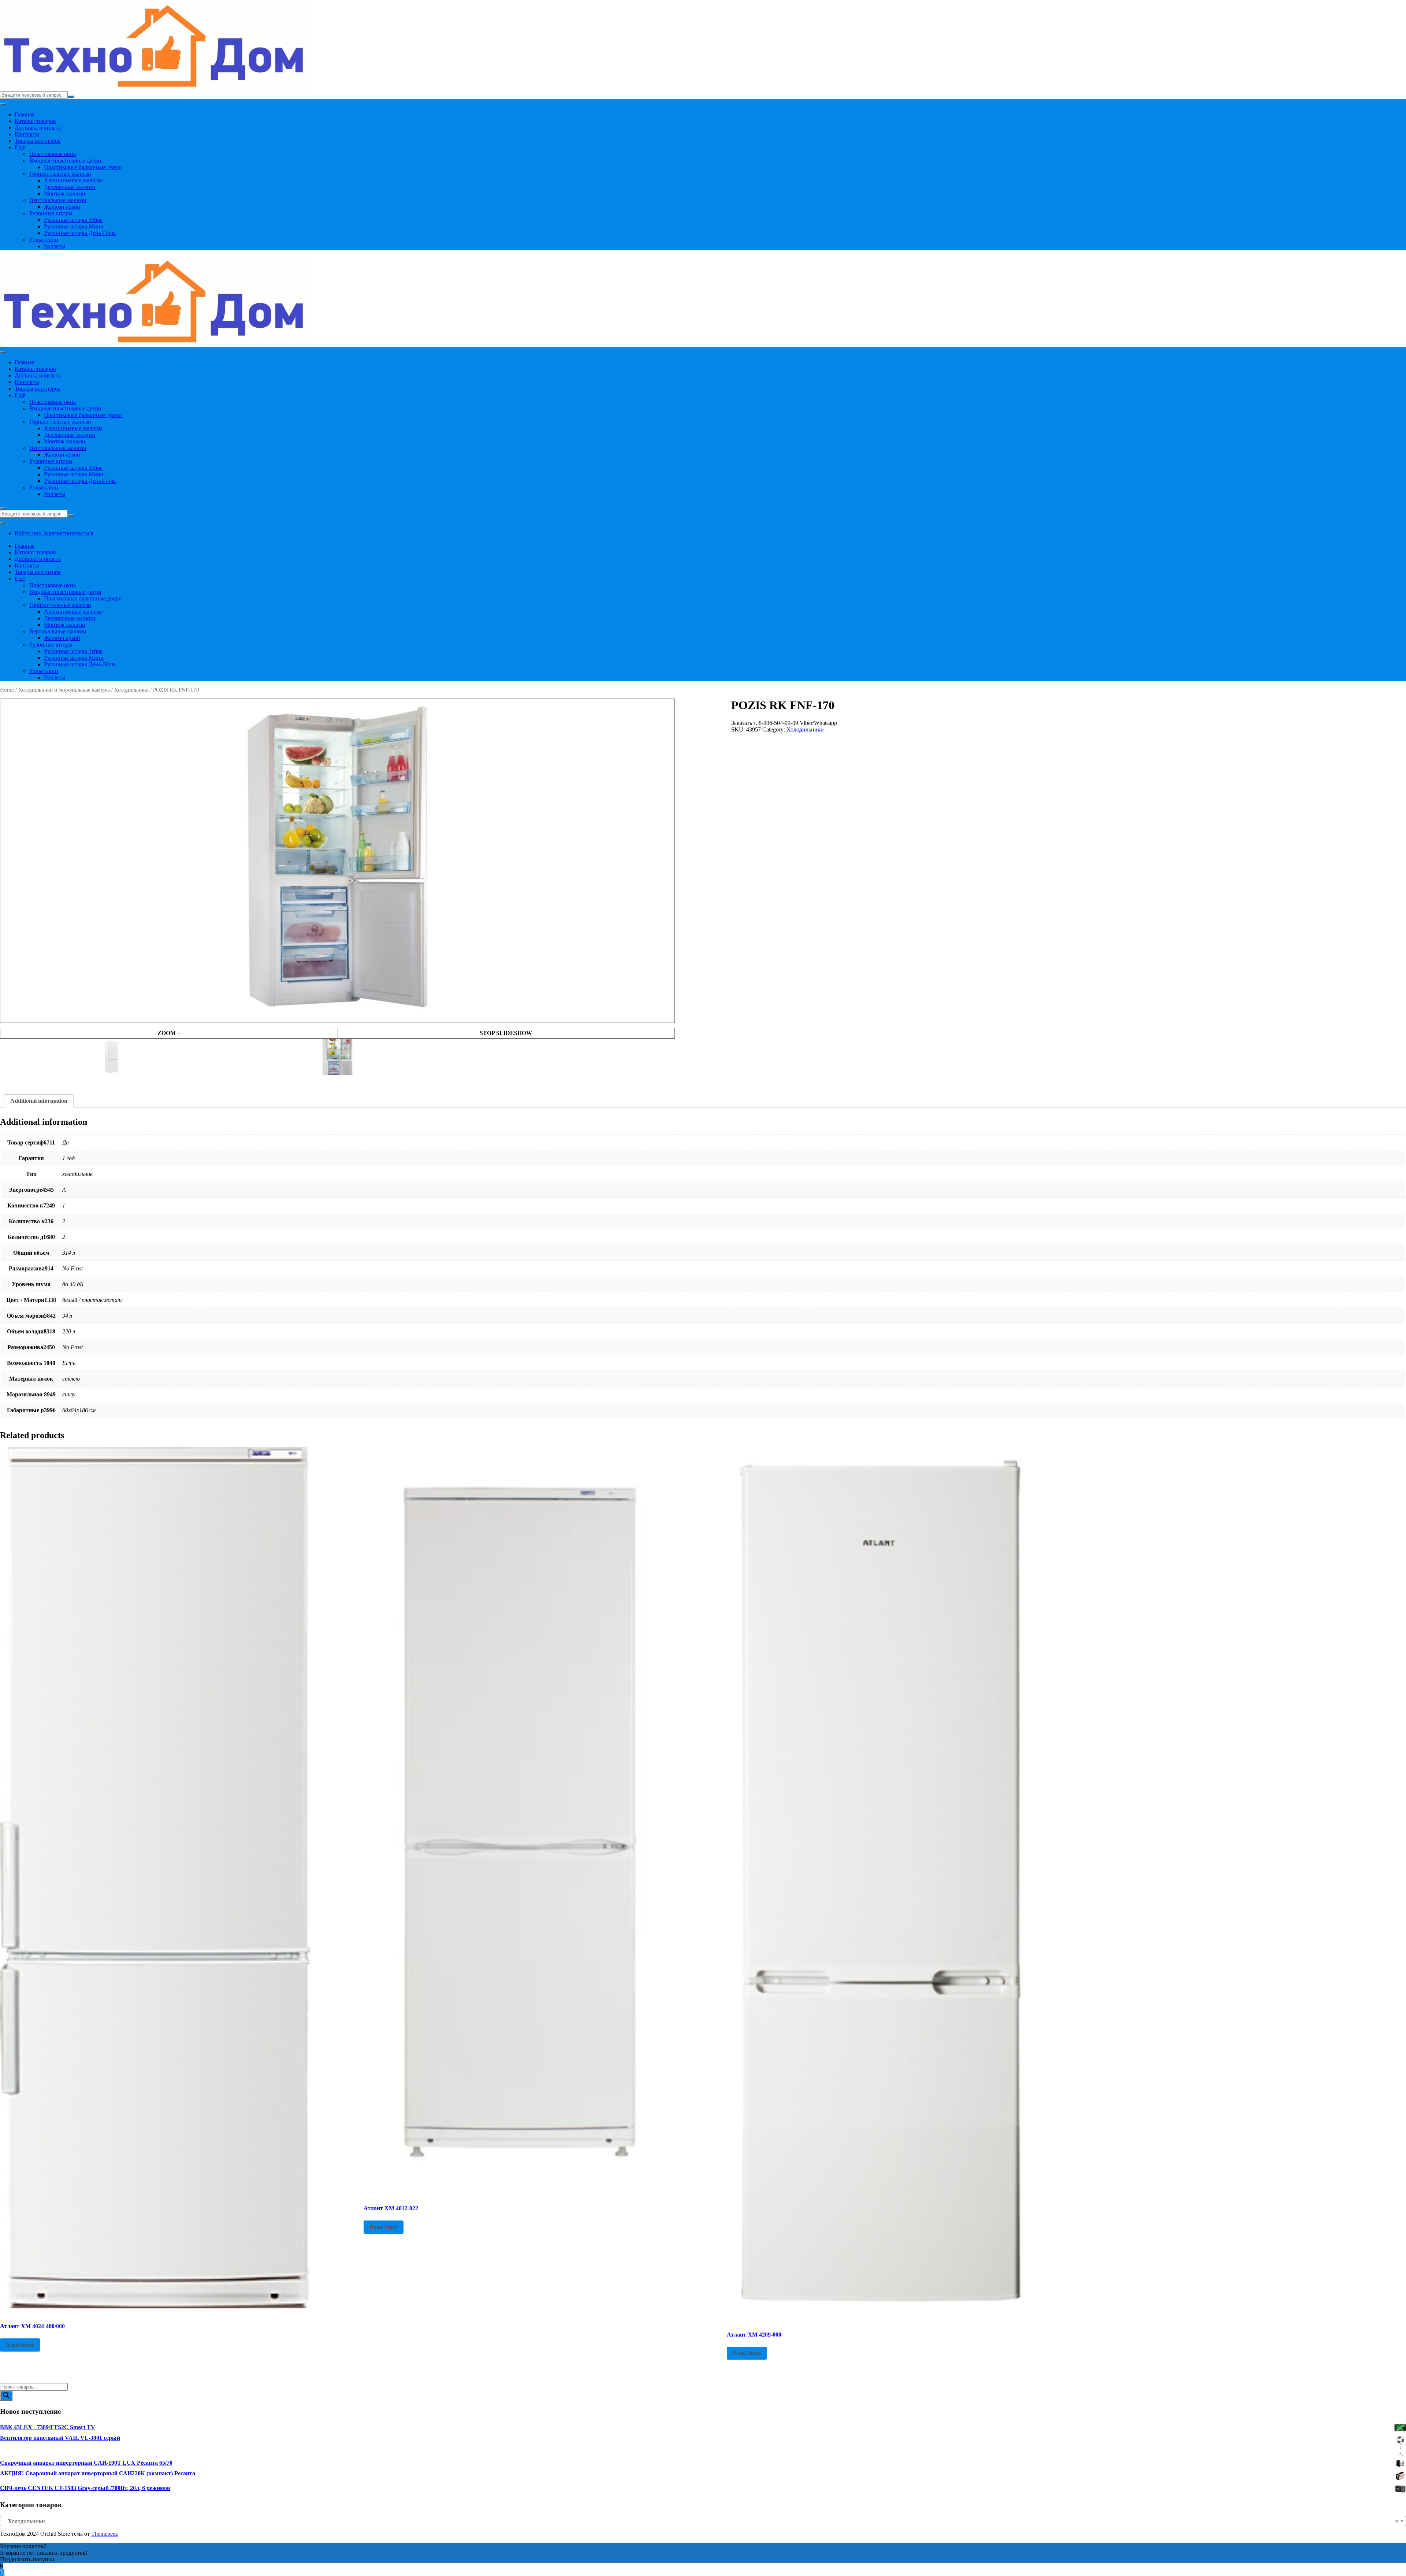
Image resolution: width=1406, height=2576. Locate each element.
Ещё (20, 147)
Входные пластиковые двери (65, 161)
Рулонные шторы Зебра (73, 220)
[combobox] (703, 2521)
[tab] (39, 1101)
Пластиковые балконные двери (83, 167)
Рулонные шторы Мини (74, 226)
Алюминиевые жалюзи (73, 180)
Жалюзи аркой (62, 207)
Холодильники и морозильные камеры (64, 690)
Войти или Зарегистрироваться (54, 533)
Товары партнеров (38, 141)
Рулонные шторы (51, 213)
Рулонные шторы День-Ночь (80, 233)
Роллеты (55, 246)
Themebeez (105, 2534)
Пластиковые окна (53, 154)
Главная (25, 114)
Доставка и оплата (38, 128)
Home (7, 690)
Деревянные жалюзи (70, 187)
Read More (20, 2345)
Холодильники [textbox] (701, 2521)
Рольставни (44, 240)
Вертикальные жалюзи (58, 200)
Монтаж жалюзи (65, 193)
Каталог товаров (35, 121)
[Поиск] (6, 2396)
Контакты (27, 134)
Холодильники (131, 690)
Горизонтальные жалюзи (60, 174)
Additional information (39, 1101)
